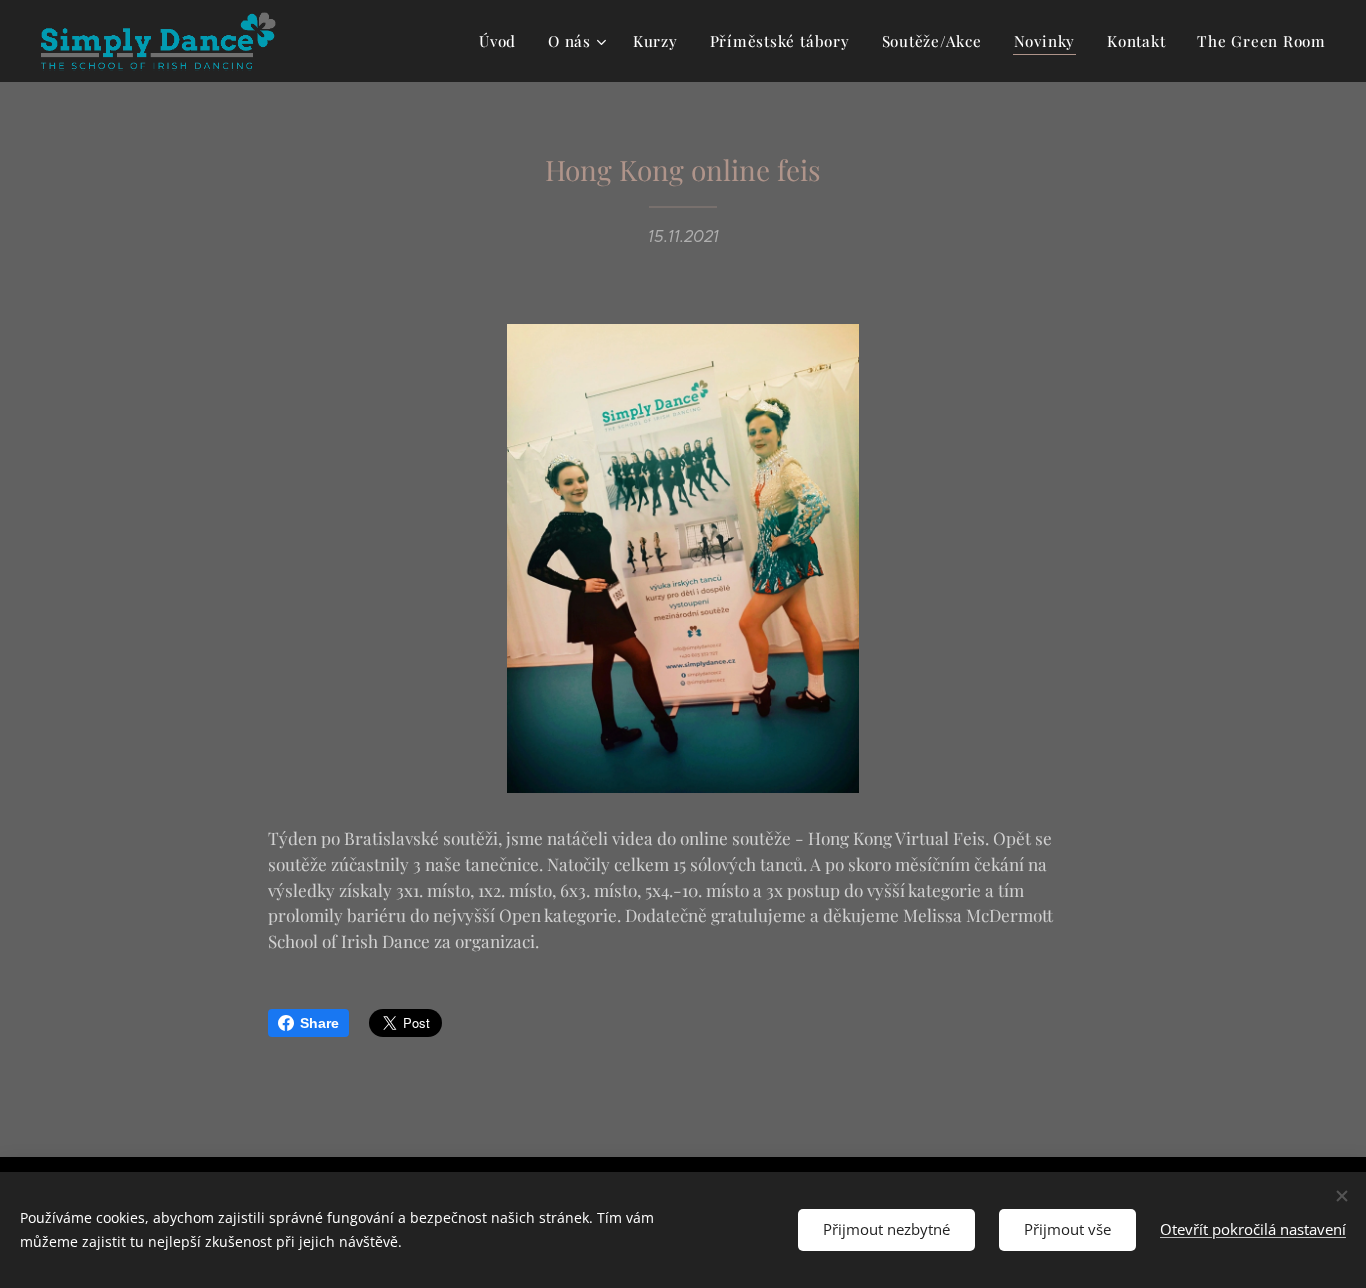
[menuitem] (503, 41)
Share (319, 1023)
